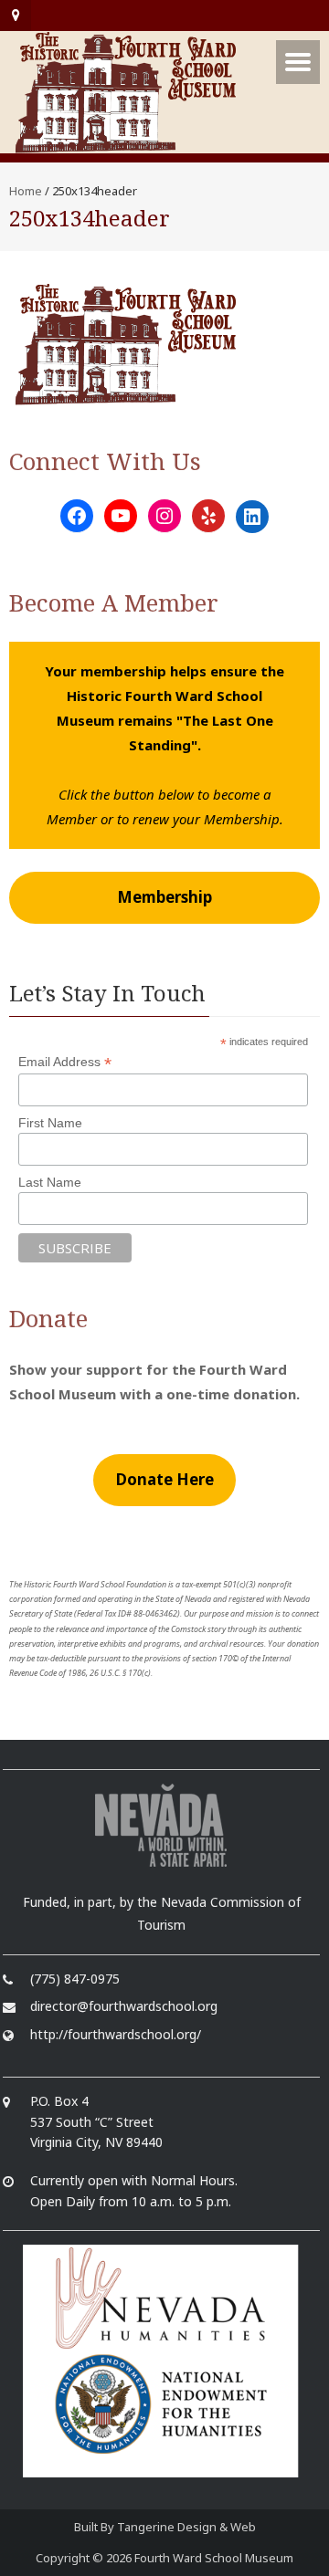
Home (26, 191)
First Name (50, 1123)
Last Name (50, 1182)
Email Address (65, 1062)
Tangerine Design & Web (186, 2527)
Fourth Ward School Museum (214, 2558)
